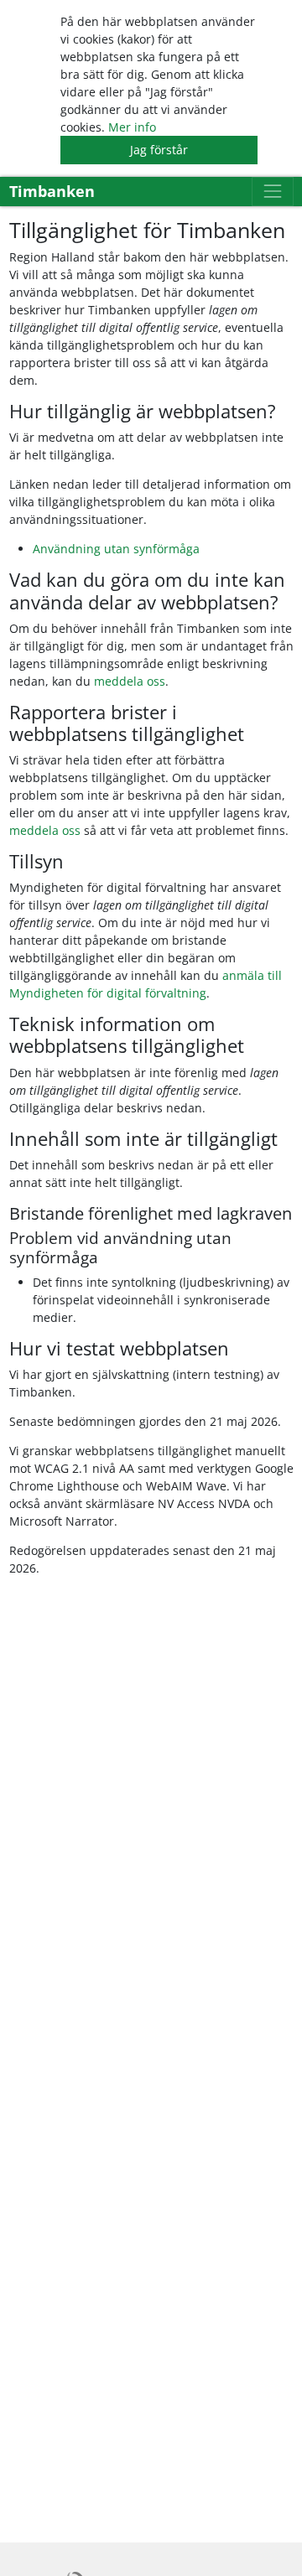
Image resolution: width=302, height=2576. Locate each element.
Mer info (132, 127)
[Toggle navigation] (272, 192)
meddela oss (130, 681)
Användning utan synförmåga (116, 549)
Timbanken (52, 191)
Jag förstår (159, 150)
